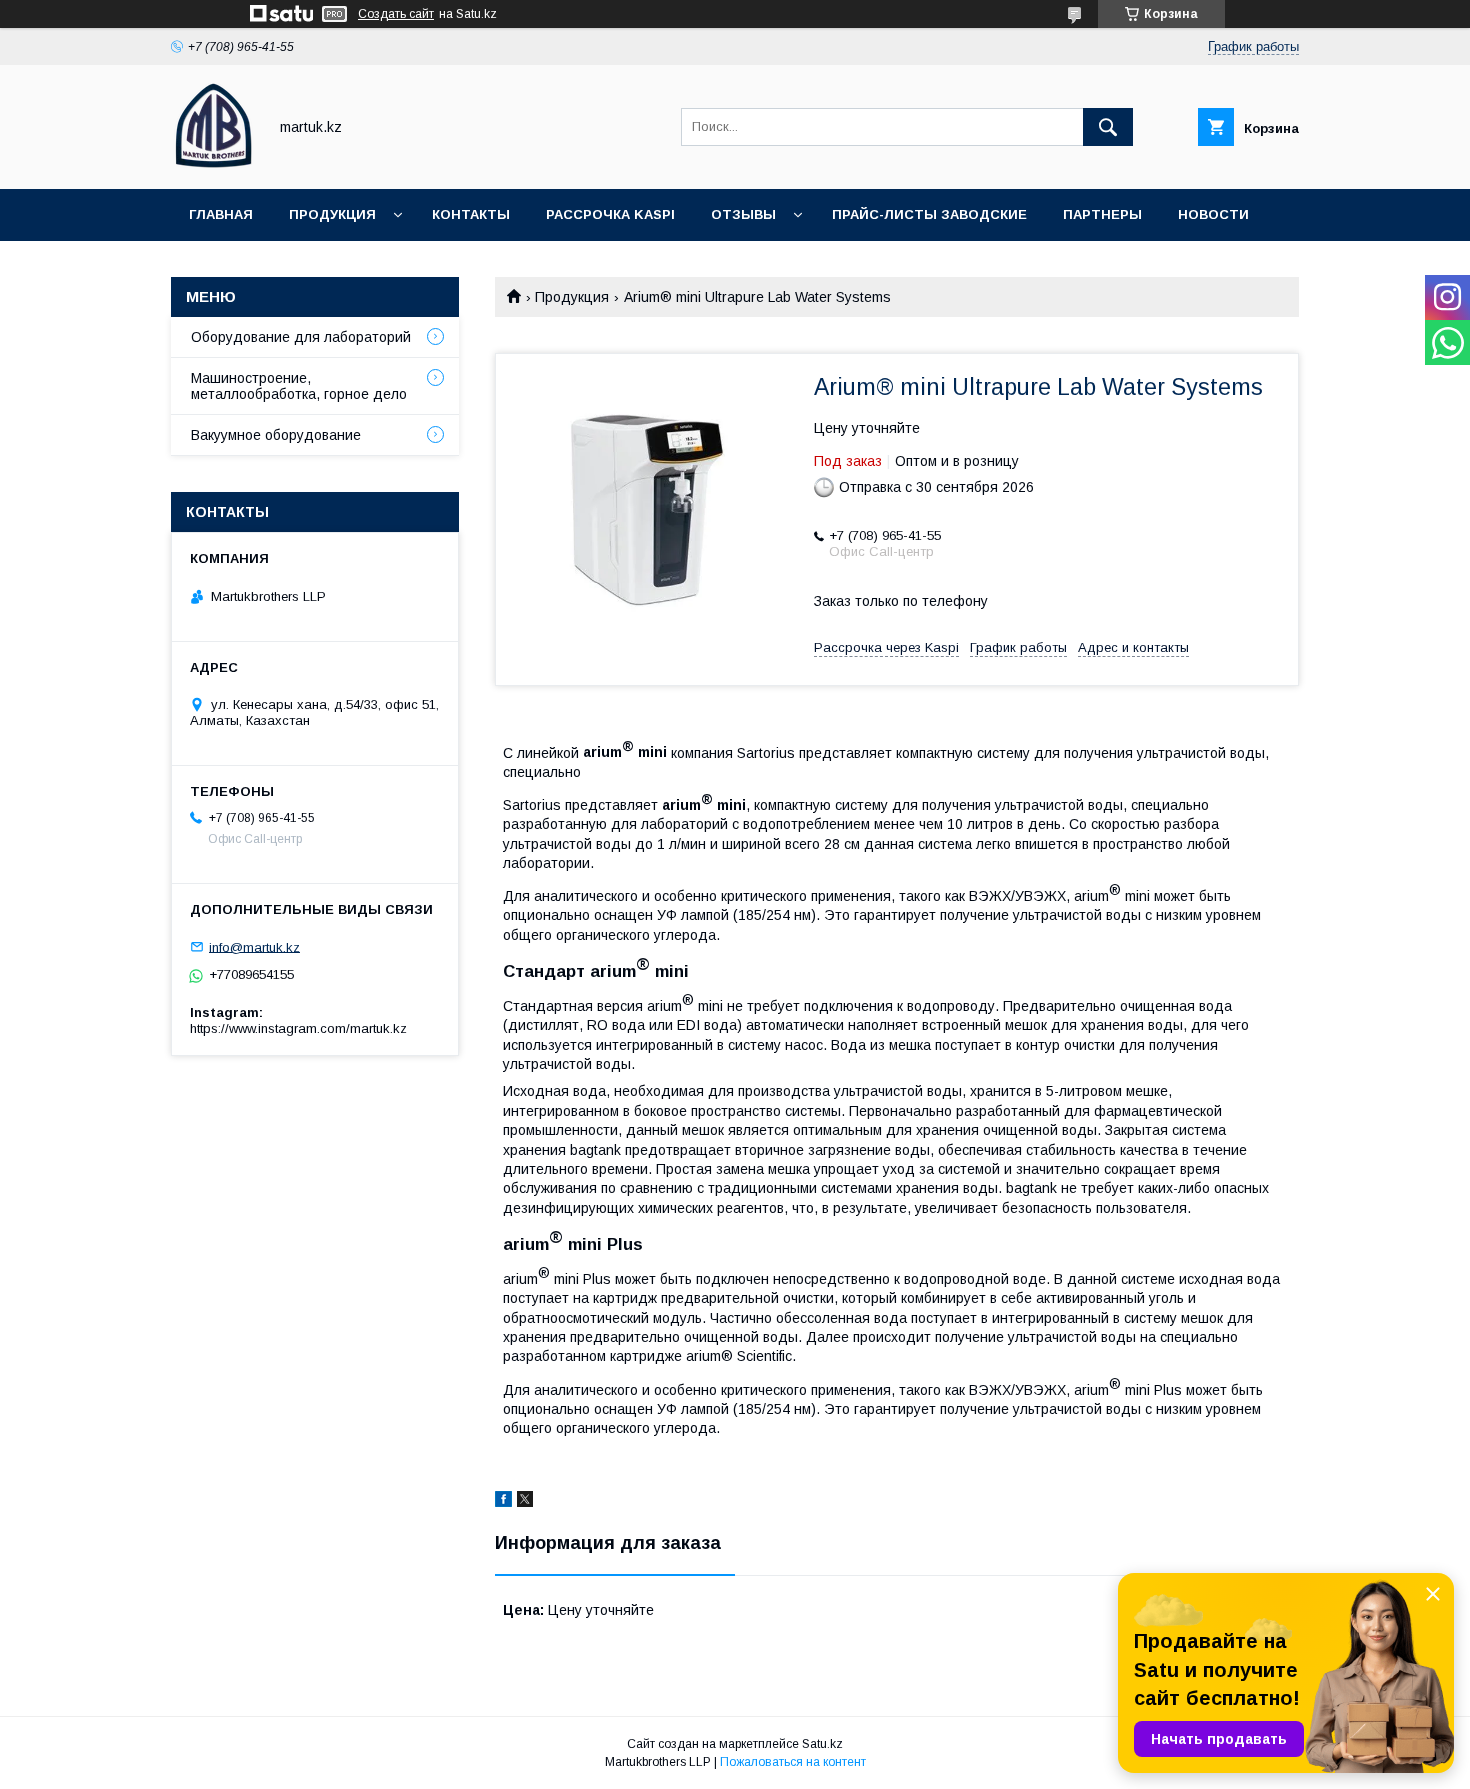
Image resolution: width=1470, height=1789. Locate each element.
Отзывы (743, 214)
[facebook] (503, 1502)
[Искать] (1108, 127)
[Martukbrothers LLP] (213, 163)
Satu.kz (822, 1744)
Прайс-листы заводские (929, 214)
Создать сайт (396, 14)
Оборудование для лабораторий (301, 337)
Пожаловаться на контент (793, 1762)
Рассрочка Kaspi (610, 214)
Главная (221, 214)
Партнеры (1102, 214)
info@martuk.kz (254, 946)
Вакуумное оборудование (276, 435)
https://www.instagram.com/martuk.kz (298, 1028)
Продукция (332, 214)
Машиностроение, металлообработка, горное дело (299, 386)
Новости (1213, 214)
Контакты (471, 214)
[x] (525, 1502)
